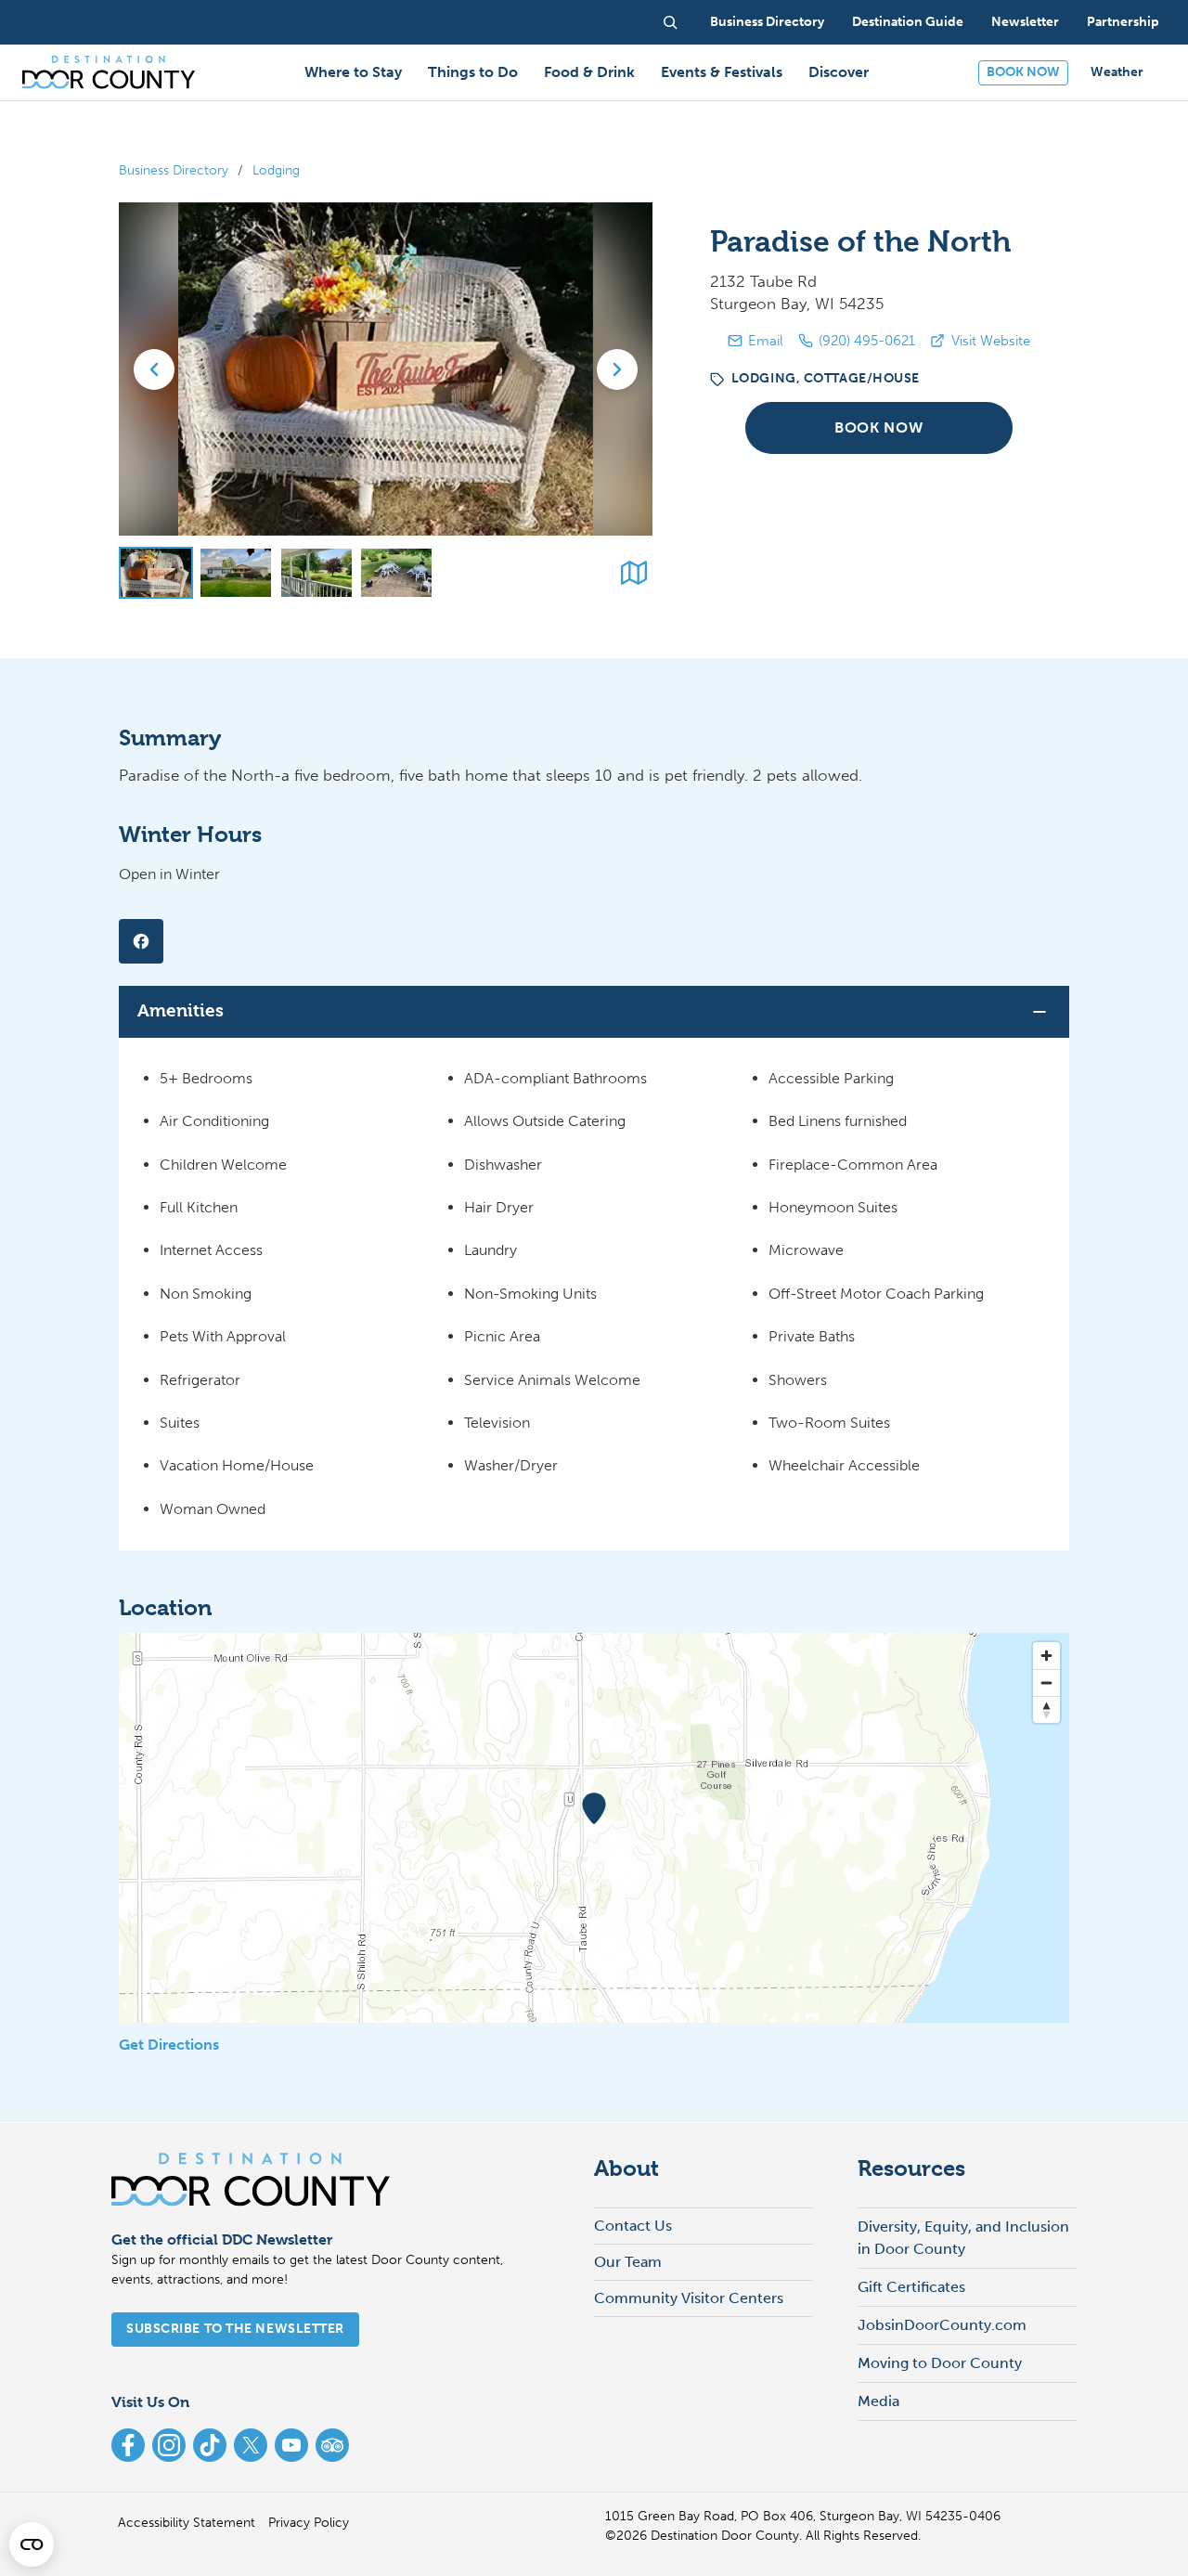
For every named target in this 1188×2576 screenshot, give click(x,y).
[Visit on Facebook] (141, 941)
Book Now (878, 428)
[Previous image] (154, 369)
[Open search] (670, 22)
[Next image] (617, 369)
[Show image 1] (156, 573)
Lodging (276, 170)
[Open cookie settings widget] (32, 2544)
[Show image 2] (236, 573)
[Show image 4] (396, 573)
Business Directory (174, 170)
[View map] (634, 573)
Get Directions (169, 2045)
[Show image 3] (316, 573)
